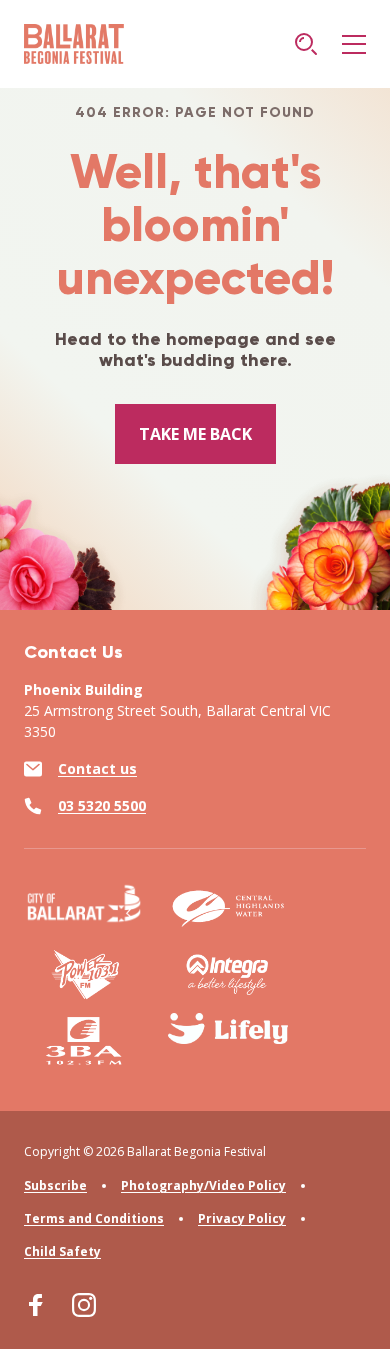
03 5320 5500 (102, 805)
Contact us (97, 768)
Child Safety (62, 1251)
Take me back (195, 434)
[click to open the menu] (354, 44)
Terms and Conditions (94, 1218)
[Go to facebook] (36, 1305)
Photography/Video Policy (203, 1185)
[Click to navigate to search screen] (306, 44)
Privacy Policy (242, 1218)
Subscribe (55, 1185)
